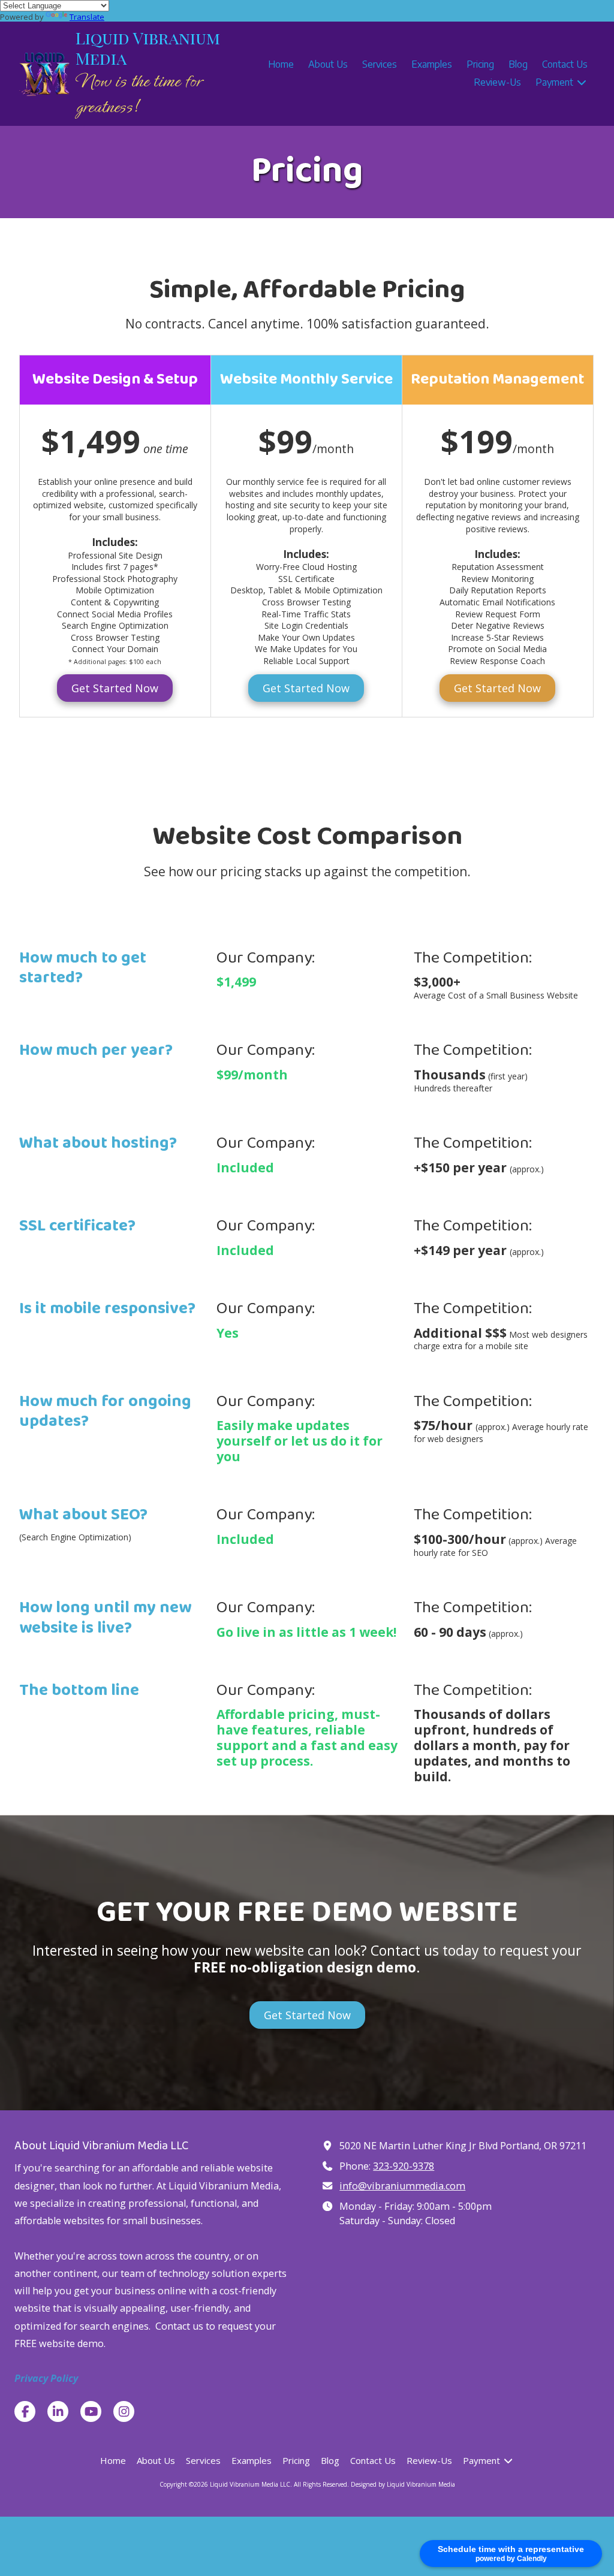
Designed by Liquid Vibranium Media (403, 2484)
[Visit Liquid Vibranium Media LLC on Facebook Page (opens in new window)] (25, 2411)
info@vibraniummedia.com (402, 2186)
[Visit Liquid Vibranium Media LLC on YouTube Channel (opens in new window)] (91, 2411)
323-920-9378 (404, 2166)
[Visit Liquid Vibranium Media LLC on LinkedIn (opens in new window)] (58, 2411)
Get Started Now (115, 688)
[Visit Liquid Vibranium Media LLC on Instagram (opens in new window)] (124, 2411)
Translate (87, 17)
